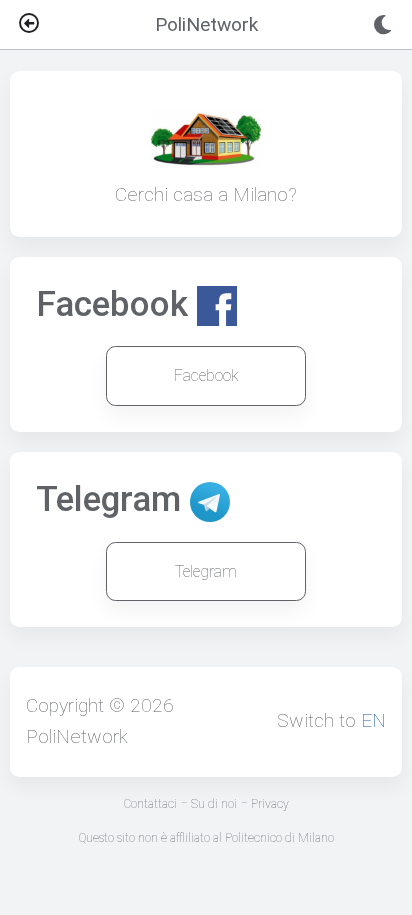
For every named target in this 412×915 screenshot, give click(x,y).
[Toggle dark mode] (382, 25)
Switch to (331, 720)
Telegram (206, 571)
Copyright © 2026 (100, 705)
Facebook (206, 375)
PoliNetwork (77, 736)
